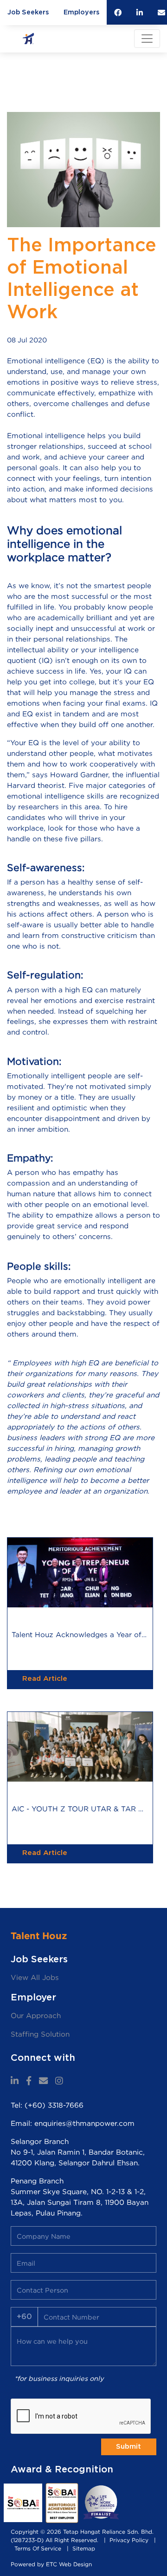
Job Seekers (28, 12)
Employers (81, 12)
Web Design (75, 2564)
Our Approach (36, 2016)
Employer (33, 1998)
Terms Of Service (38, 2548)
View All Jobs (35, 1977)
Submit (128, 2447)
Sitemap (84, 2548)
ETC (51, 2564)
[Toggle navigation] (147, 39)
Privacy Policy (129, 2540)
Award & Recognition (62, 2470)
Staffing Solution (40, 2034)
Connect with (43, 2058)
